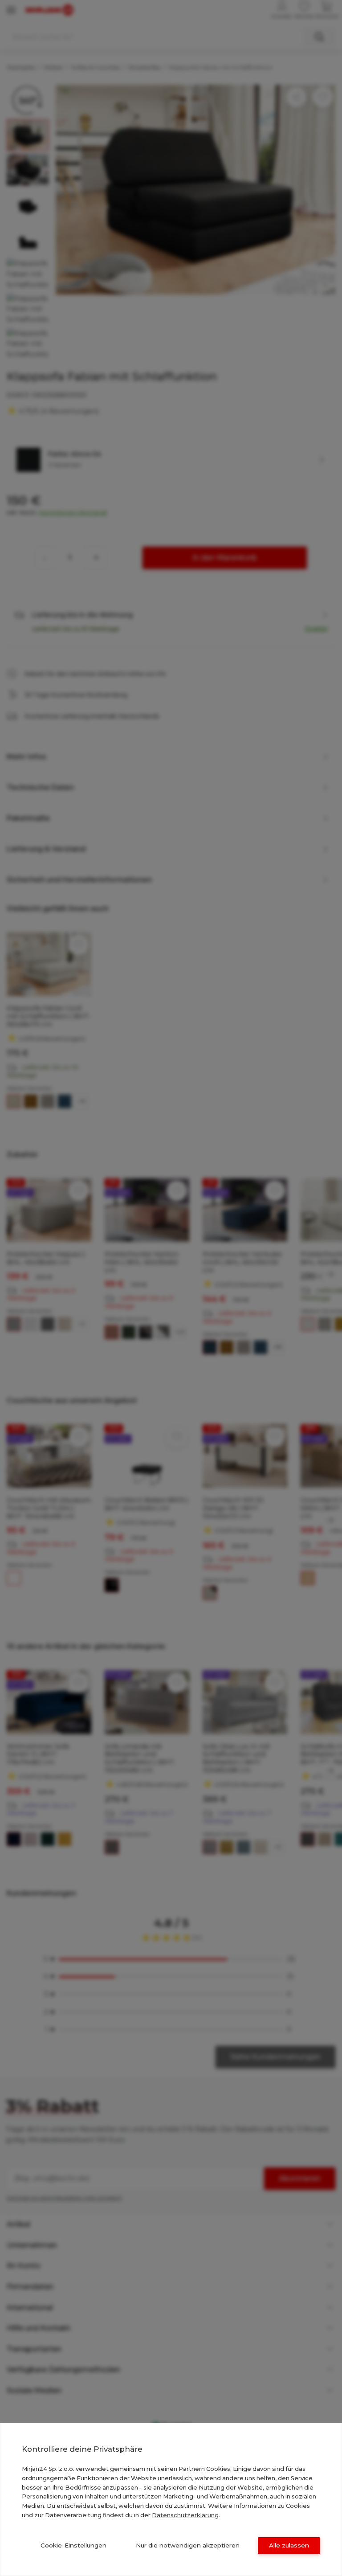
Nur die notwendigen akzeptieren (188, 2545)
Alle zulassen (289, 2545)
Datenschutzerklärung (185, 2515)
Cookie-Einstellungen (73, 2545)
